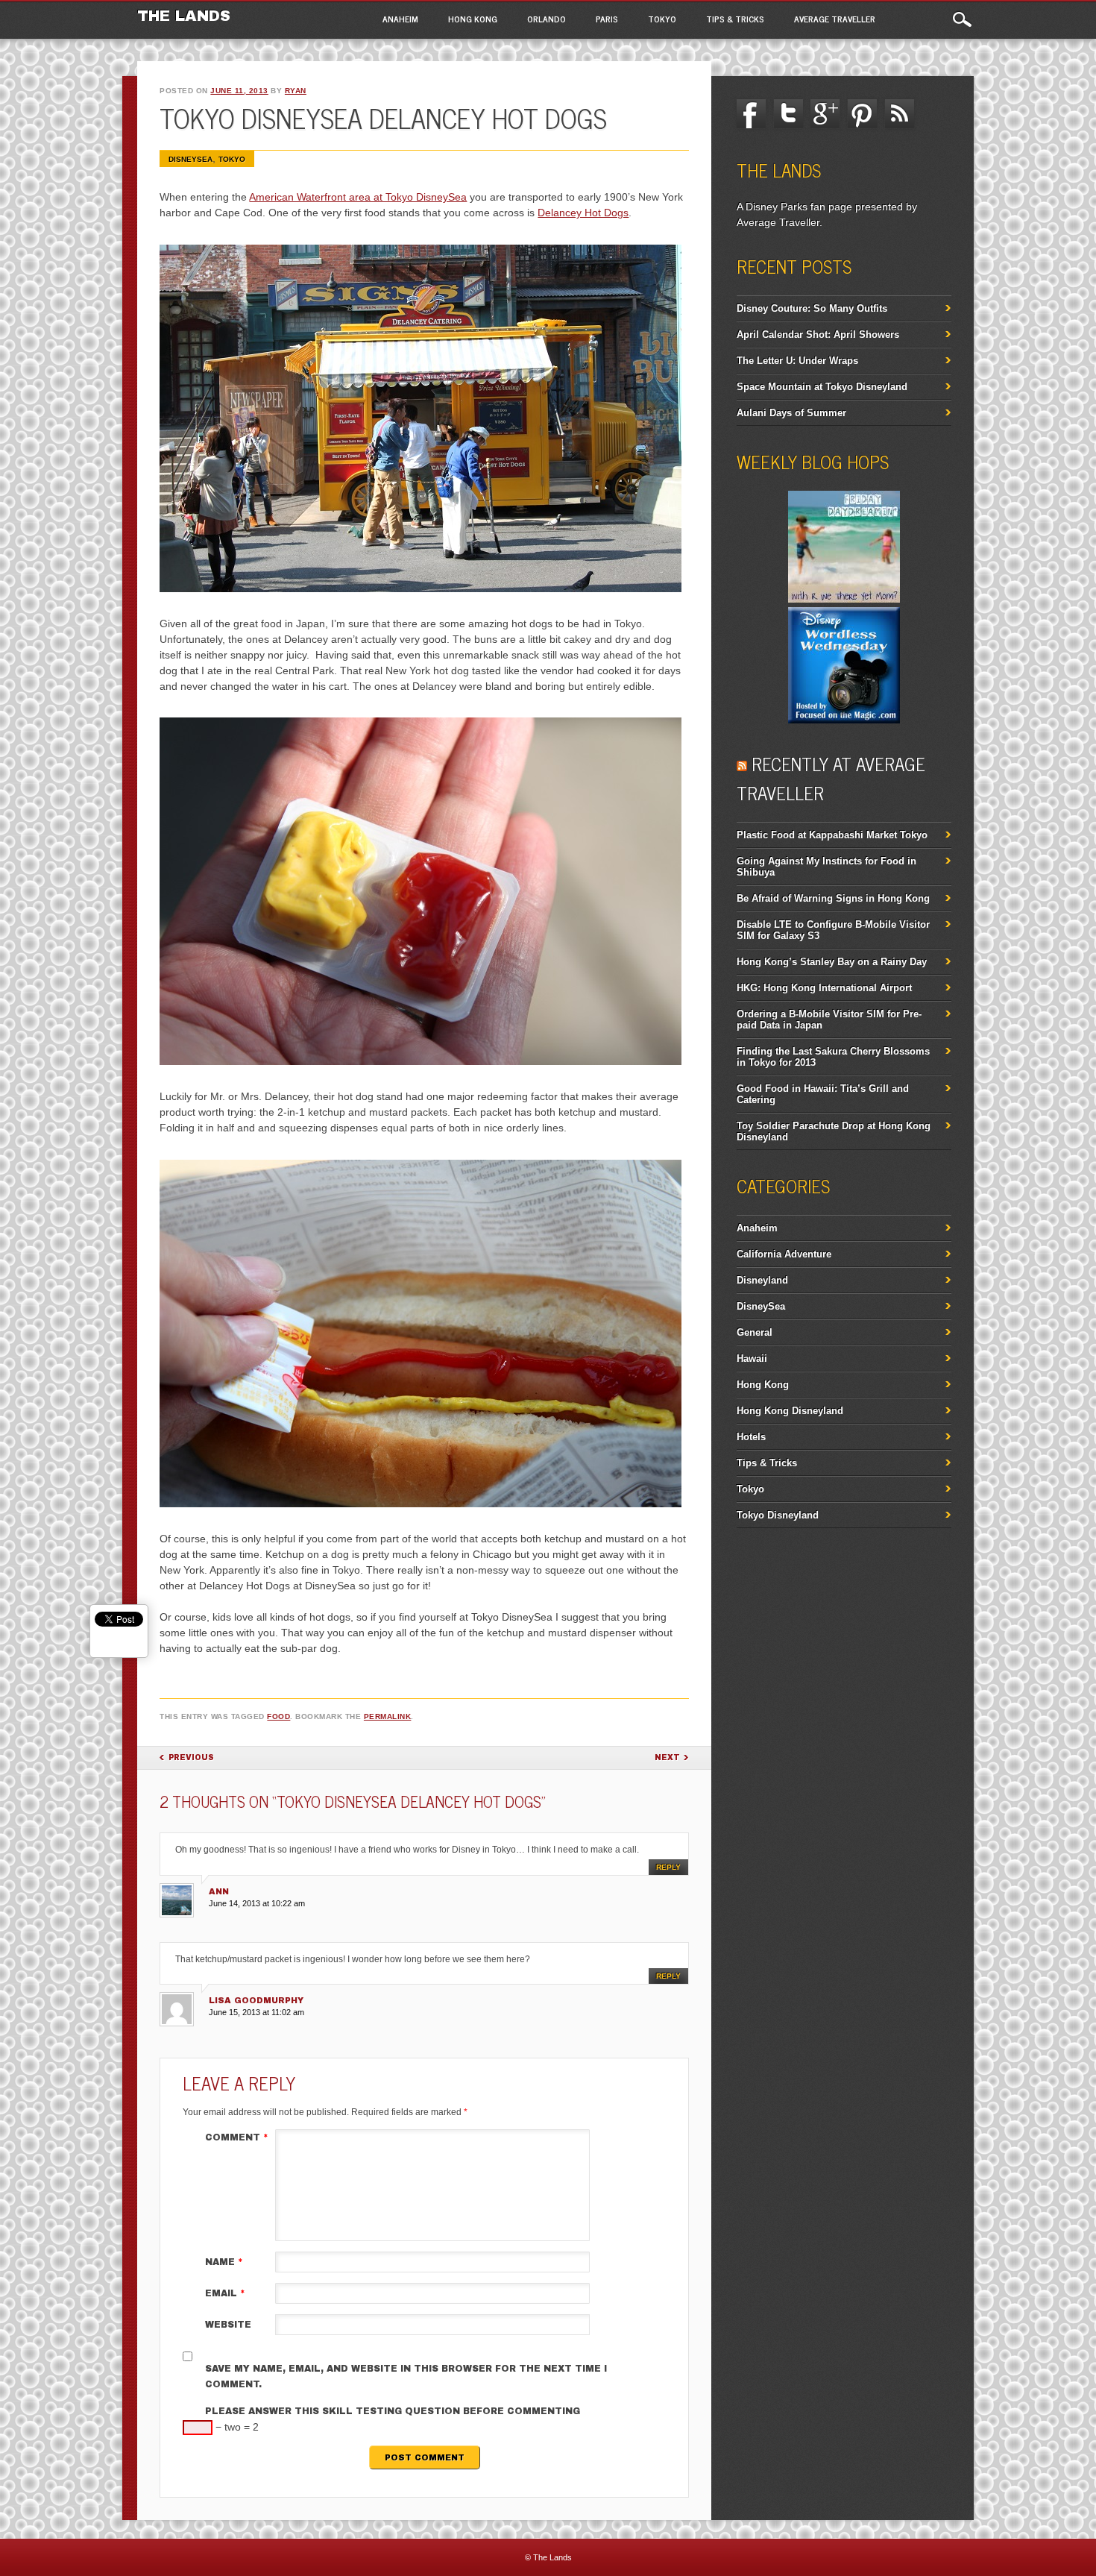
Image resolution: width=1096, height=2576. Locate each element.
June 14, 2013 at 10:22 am (257, 1903)
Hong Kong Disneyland (790, 1411)
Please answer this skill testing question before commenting (393, 2411)
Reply (668, 1867)
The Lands (184, 16)
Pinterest (862, 114)
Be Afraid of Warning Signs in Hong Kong (833, 898)
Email (225, 2293)
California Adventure (784, 1254)
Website (228, 2325)
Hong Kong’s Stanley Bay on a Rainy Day (832, 962)
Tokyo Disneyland (778, 1515)
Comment (237, 2137)
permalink (388, 1716)
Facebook (752, 114)
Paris (607, 19)
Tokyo (662, 19)
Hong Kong (473, 19)
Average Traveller (835, 19)
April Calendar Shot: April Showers (818, 334)
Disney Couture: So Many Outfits (812, 308)
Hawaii (752, 1358)
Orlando (547, 19)
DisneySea (190, 159)
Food (278, 1716)
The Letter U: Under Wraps (797, 361)
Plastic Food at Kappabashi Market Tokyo (832, 835)
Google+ (825, 114)
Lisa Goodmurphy (256, 2000)
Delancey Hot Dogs (583, 213)
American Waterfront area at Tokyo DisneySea (358, 197)
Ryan (296, 91)
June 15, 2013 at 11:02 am (256, 2012)
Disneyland (762, 1280)
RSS (899, 114)
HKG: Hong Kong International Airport (824, 988)
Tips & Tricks (735, 19)
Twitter (788, 114)
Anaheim (400, 19)
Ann (219, 1891)
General (755, 1332)
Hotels (751, 1437)
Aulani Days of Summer (791, 413)
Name (224, 2262)
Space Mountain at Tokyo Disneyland (822, 387)
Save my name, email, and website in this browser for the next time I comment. (406, 2376)
